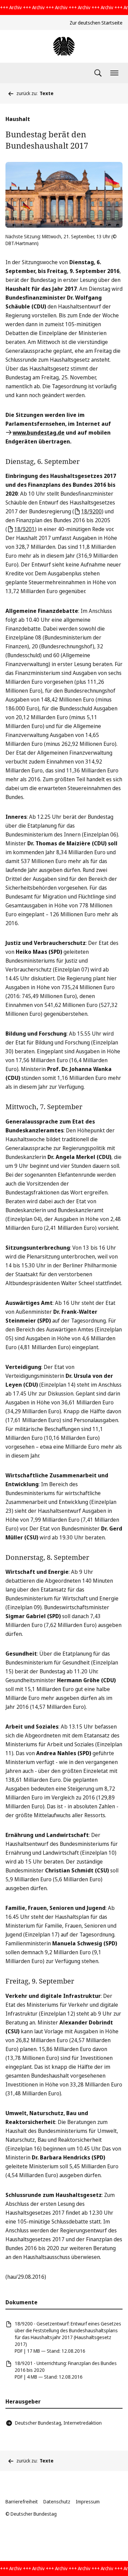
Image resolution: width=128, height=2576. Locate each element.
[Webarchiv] (64, 46)
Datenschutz (57, 2502)
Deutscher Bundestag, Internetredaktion (58, 2423)
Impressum (88, 2502)
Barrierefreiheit (22, 2502)
